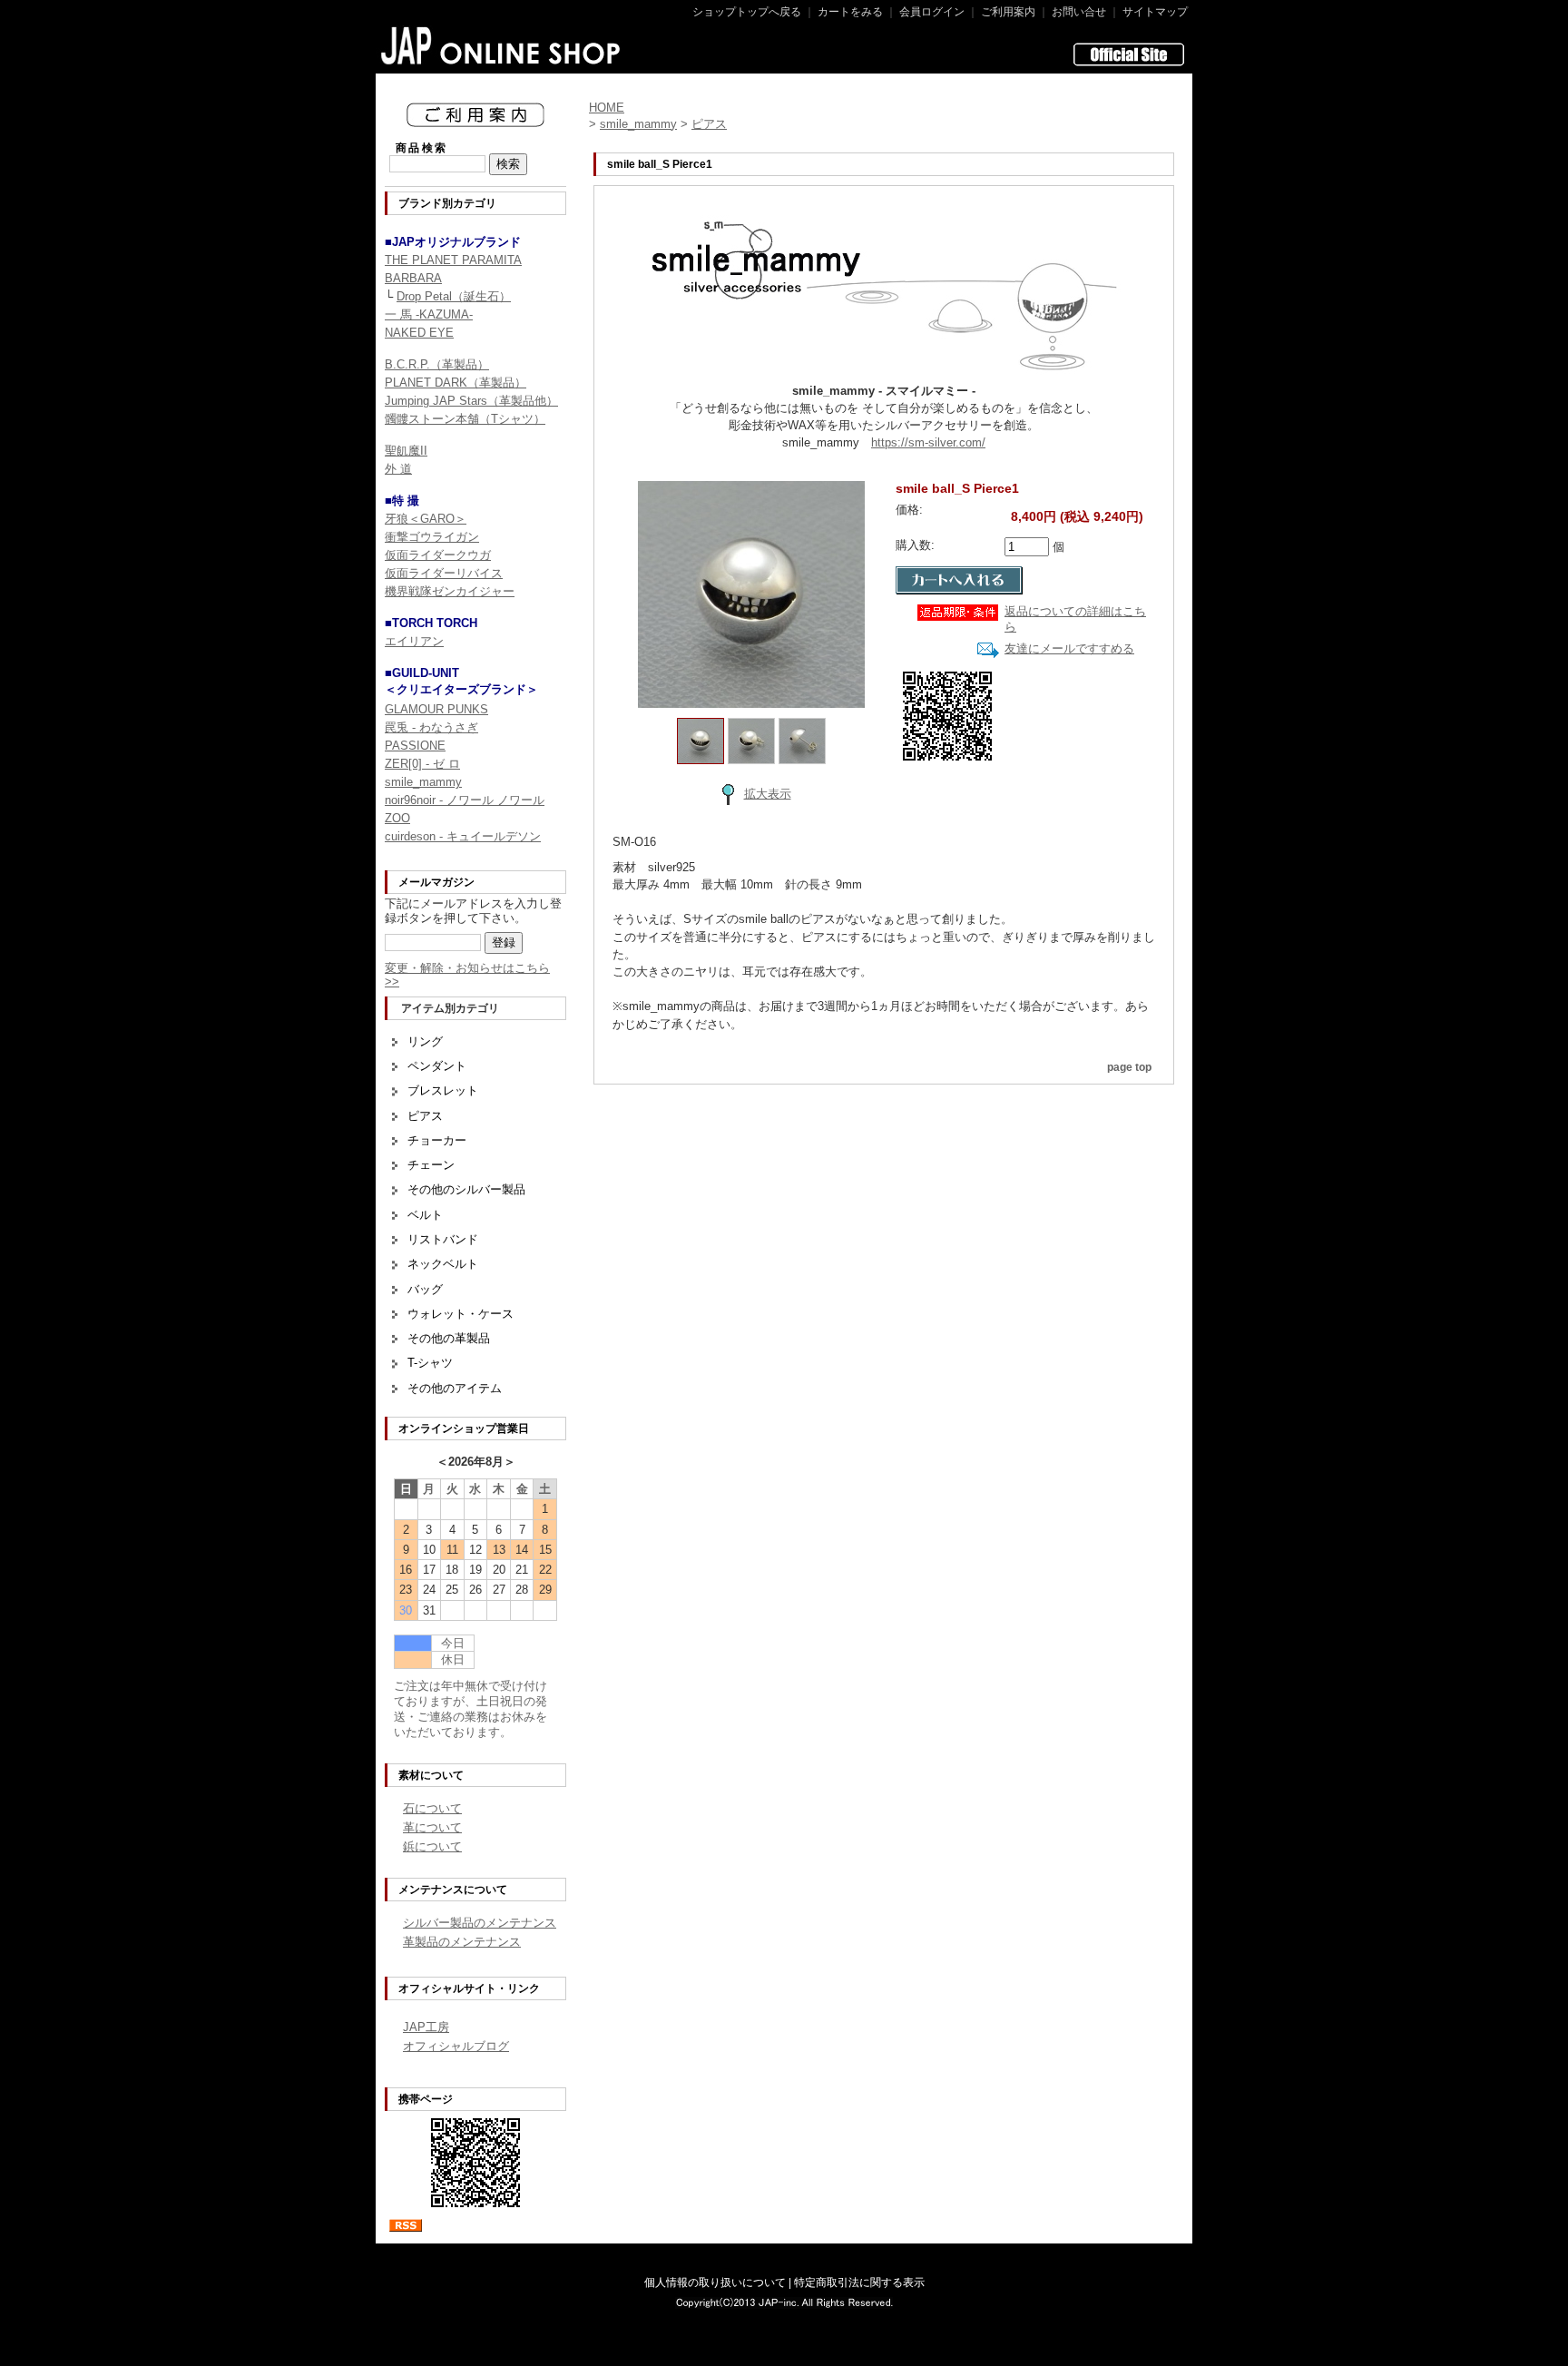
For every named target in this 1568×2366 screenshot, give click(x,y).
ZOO (397, 818)
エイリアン (414, 641)
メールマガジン (436, 882)
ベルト (425, 1215)
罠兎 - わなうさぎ (431, 727)
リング (425, 1041)
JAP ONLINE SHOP (501, 45)
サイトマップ (1155, 12)
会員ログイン (932, 12)
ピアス (425, 1116)
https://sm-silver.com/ (928, 442)
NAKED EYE (419, 333)
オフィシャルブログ (456, 2046)
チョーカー (437, 1140)
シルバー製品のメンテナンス (480, 1923)
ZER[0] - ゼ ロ (422, 764)
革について (432, 1827)
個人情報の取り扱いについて (715, 2283)
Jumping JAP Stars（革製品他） (471, 401)
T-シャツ (430, 1363)
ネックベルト (443, 1264)
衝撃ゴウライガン (432, 537)
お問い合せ (1079, 12)
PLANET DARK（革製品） (456, 383)
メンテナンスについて (453, 1890)
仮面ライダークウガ (438, 555)
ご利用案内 (1008, 12)
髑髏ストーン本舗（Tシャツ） (465, 419)
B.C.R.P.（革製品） (437, 364)
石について (432, 1808)
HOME (607, 108)
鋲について (432, 1846)
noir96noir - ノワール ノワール (465, 800)
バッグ (425, 1289)
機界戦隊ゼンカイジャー (450, 591)
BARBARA (413, 278)
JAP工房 (426, 2027)
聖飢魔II (406, 451)
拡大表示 (768, 794)
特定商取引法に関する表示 (859, 2283)
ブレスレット (443, 1090)
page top (1129, 1067)
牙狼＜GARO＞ (426, 519)
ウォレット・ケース (461, 1314)
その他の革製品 (449, 1338)
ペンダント (437, 1066)
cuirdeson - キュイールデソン (463, 836)
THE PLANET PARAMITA (453, 260)
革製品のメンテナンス (462, 1942)
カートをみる (850, 12)
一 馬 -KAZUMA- (429, 314)
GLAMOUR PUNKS (436, 709)
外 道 (398, 469)
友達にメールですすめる (1069, 648)
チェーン (431, 1165)
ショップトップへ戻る (747, 12)
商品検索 (422, 148)
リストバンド (443, 1239)
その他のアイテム (455, 1388)
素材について (431, 1775)
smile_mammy (423, 782)
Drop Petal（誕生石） (454, 296)
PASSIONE (415, 746)
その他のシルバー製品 (466, 1189)
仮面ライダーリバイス (444, 573)
